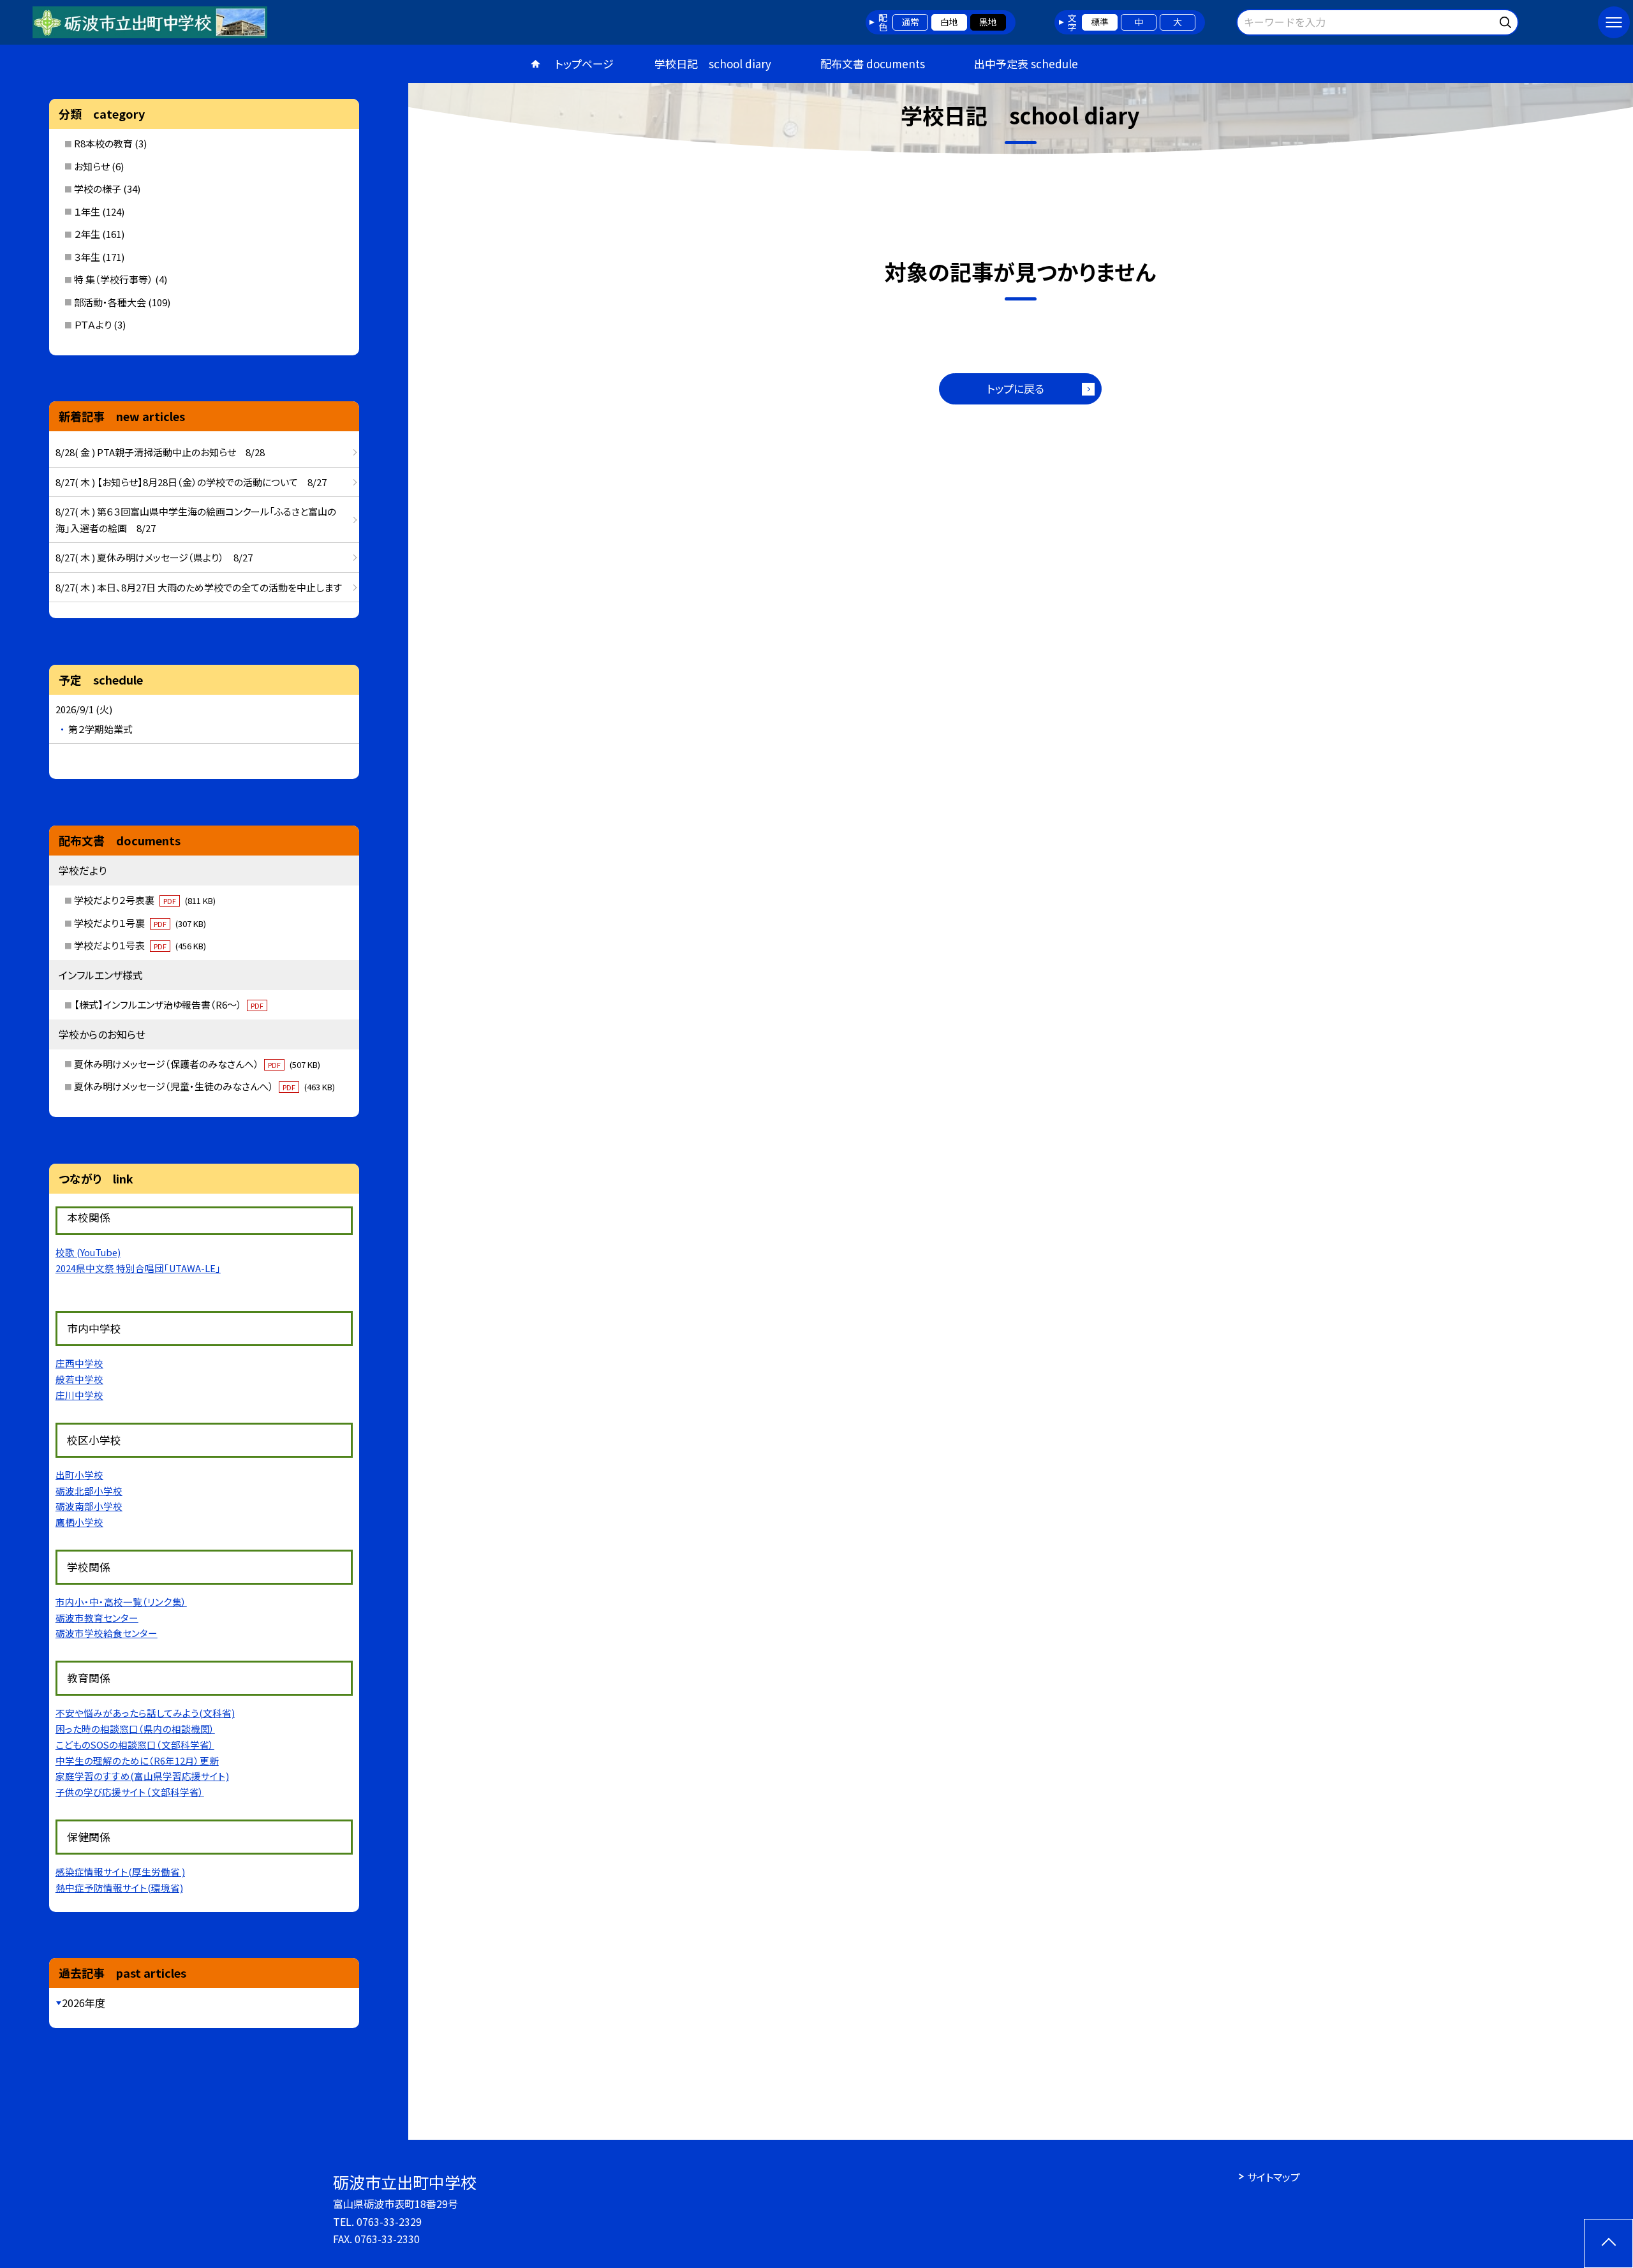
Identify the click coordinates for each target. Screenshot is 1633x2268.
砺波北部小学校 (89, 1491)
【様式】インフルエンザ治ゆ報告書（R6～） (169, 1004)
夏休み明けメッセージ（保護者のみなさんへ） (197, 1064)
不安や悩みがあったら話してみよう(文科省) (145, 1713)
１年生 (87, 211)
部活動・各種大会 (110, 302)
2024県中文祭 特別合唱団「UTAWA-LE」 (138, 1268)
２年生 (87, 234)
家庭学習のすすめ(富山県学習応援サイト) (142, 1776)
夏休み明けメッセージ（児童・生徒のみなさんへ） (204, 1086)
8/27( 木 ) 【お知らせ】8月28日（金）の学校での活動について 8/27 (191, 482)
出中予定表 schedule (1026, 63)
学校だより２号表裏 (145, 900)
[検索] (1507, 20)
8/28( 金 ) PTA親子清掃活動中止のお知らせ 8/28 (160, 452)
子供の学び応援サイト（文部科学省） (130, 1792)
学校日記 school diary (713, 63)
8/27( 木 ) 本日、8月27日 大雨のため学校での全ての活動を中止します (199, 587)
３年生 (87, 257)
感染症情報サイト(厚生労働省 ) (120, 1871)
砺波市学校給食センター (107, 1633)
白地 (949, 22)
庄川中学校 (79, 1395)
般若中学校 (79, 1379)
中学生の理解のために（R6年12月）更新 (137, 1760)
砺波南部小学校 (89, 1506)
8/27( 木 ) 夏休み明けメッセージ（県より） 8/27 (154, 557)
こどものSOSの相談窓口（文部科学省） (135, 1745)
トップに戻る (1016, 388)
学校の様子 (98, 189)
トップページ (584, 63)
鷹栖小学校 (79, 1522)
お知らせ (92, 166)
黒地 (988, 22)
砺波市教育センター (97, 1618)
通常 (910, 22)
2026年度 (84, 2003)
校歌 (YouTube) (88, 1252)
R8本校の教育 (103, 143)
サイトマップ (1274, 2177)
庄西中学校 (79, 1363)
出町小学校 (79, 1475)
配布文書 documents (873, 63)
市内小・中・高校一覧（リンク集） (121, 1602)
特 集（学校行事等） (114, 279)
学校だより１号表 (140, 945)
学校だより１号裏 (140, 923)
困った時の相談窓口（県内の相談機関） (135, 1729)
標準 (1100, 22)
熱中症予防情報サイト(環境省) (119, 1887)
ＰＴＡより (93, 324)
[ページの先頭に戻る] (1608, 2243)
